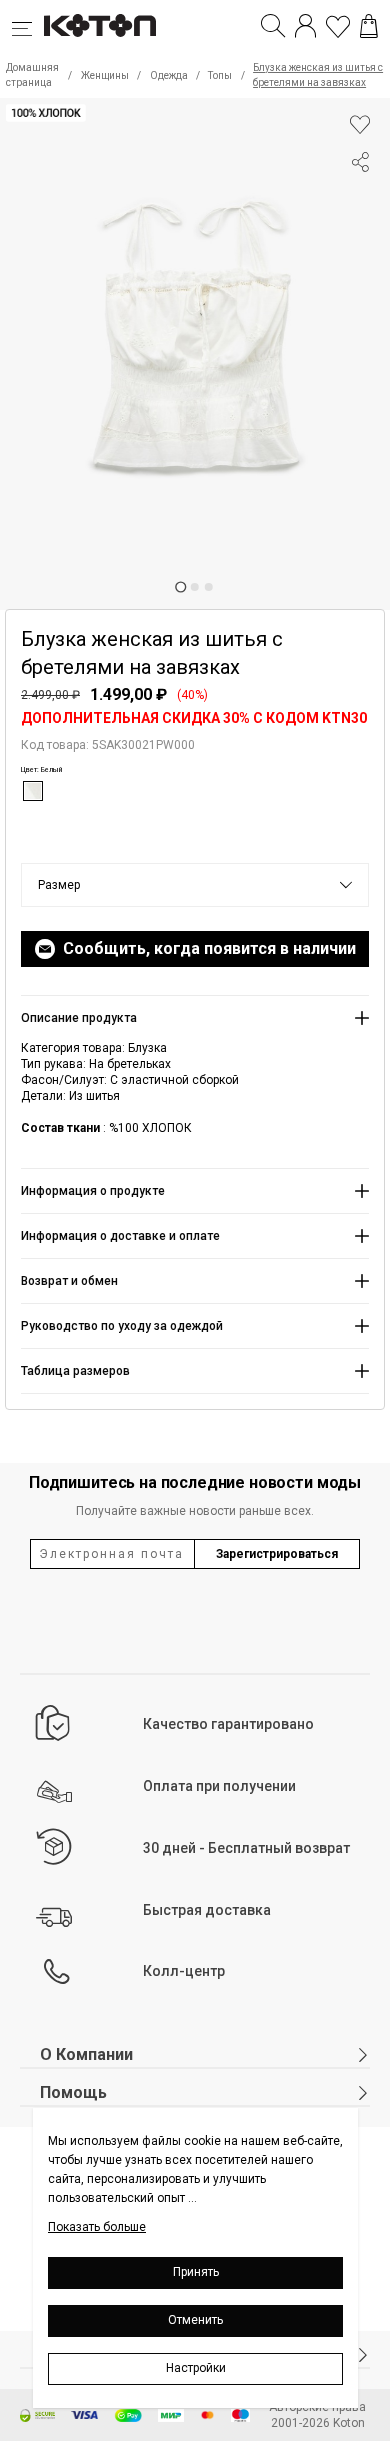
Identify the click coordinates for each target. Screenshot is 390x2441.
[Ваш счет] (305, 26)
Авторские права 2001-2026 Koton (317, 2415)
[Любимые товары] (338, 26)
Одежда (169, 75)
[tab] (180, 586)
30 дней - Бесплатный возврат (246, 1848)
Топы (220, 75)
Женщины (105, 75)
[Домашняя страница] (100, 26)
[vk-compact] (360, 202)
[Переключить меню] (28, 26)
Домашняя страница (32, 75)
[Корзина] (369, 26)
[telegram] (360, 238)
